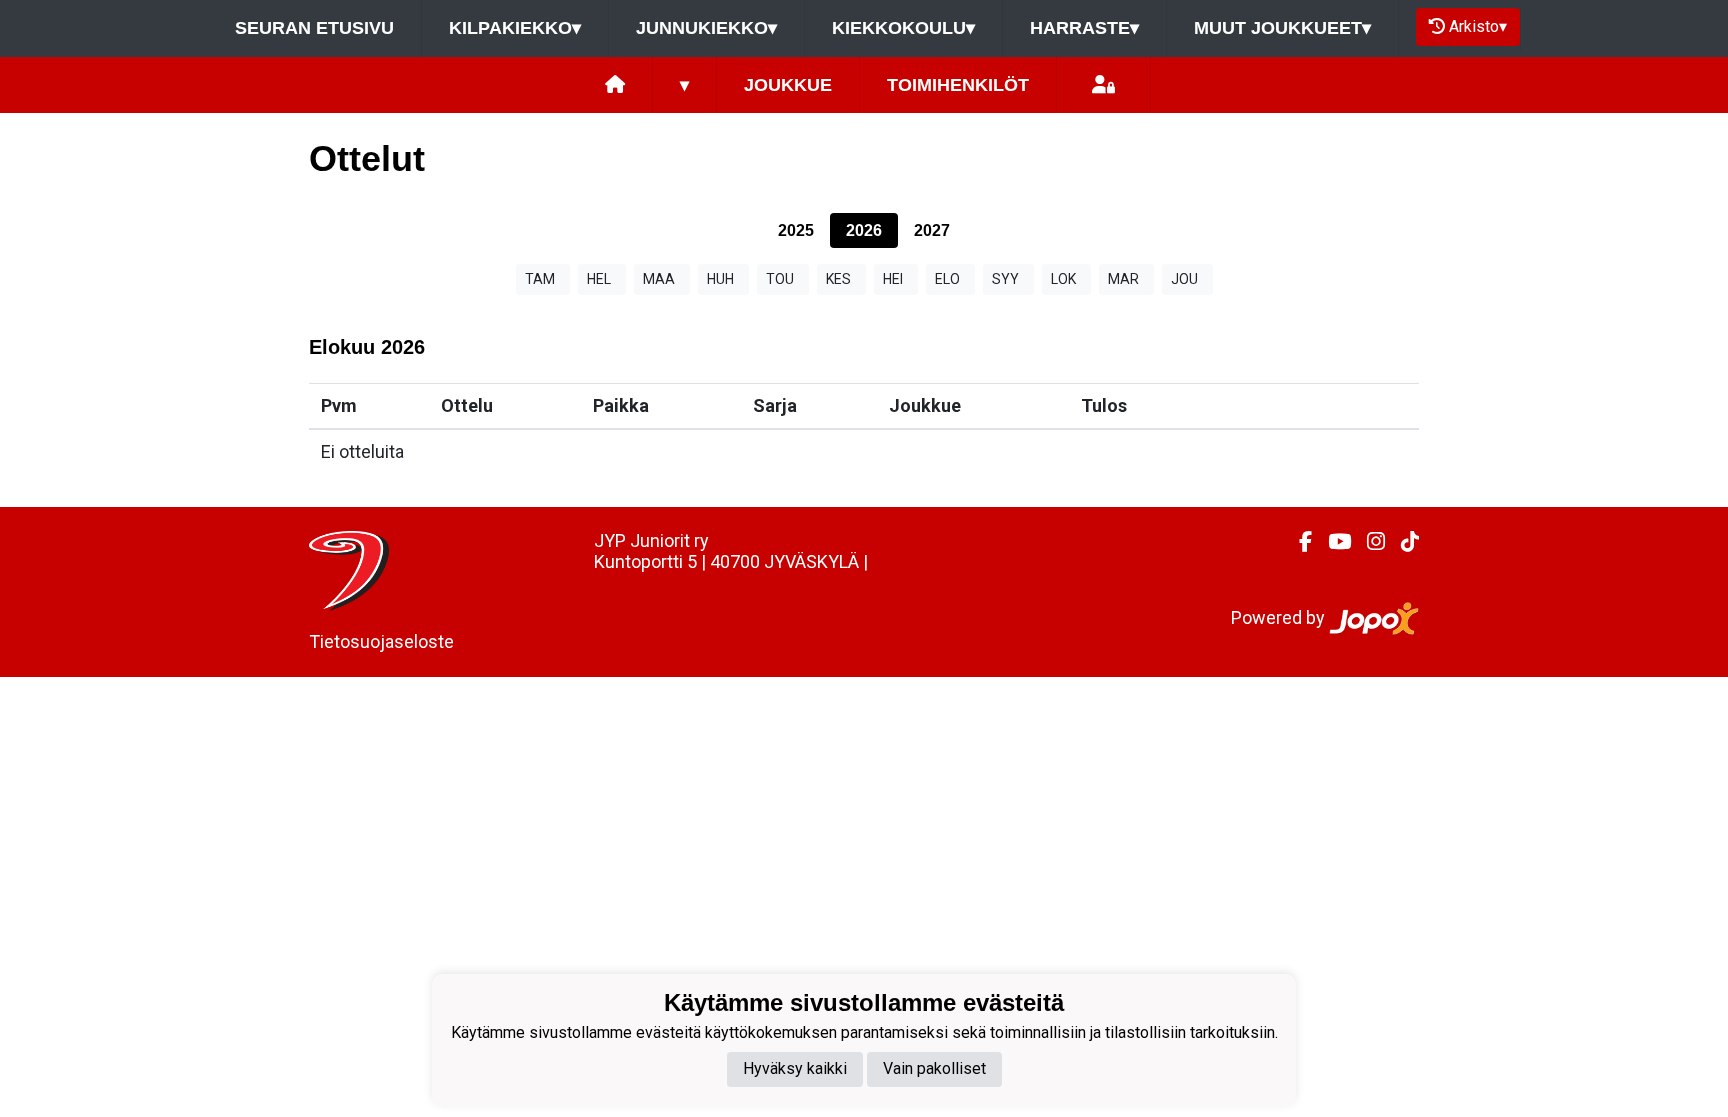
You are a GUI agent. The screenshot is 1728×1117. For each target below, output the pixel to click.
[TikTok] (1402, 542)
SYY (1005, 279)
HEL (599, 279)
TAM (540, 279)
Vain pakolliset (934, 1068)
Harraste (1084, 28)
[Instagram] (1368, 542)
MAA (659, 279)
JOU (1184, 279)
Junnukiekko (706, 28)
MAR (1123, 279)
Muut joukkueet (1282, 28)
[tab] (796, 230)
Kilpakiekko (515, 28)
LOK (1063, 279)
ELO (947, 279)
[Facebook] (1297, 542)
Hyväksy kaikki (795, 1068)
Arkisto (1478, 26)
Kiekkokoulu (903, 28)
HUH (720, 279)
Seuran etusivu (314, 28)
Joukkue (788, 85)
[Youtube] (1331, 542)
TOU (780, 279)
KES (838, 279)
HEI (893, 279)
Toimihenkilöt (958, 85)
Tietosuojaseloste (381, 641)
